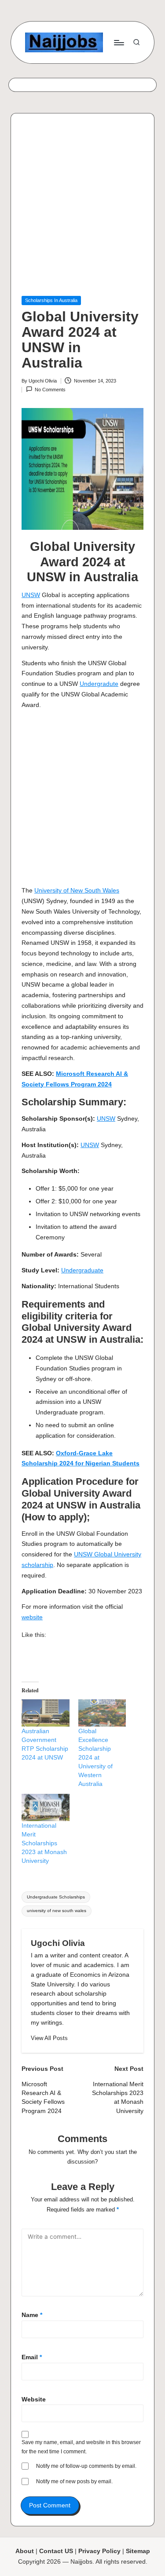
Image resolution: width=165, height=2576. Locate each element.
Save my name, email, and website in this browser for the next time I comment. (81, 2447)
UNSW (31, 595)
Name (32, 2315)
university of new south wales (57, 1911)
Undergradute (99, 684)
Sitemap (138, 2551)
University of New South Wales (77, 891)
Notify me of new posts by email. (74, 2481)
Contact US (56, 2551)
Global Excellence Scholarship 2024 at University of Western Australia (95, 1757)
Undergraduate (82, 1270)
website (32, 1617)
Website (34, 2399)
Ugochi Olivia (58, 1943)
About (25, 2551)
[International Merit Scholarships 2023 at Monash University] (46, 1807)
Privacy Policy (99, 2551)
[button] (49, 2038)
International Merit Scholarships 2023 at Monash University (44, 1843)
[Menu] (118, 42)
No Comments (50, 390)
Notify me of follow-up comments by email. (86, 2466)
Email (32, 2357)
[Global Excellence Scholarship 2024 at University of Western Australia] (102, 1713)
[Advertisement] (82, 210)
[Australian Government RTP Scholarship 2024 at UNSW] (46, 1713)
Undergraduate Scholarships (56, 1897)
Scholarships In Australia (51, 300)
